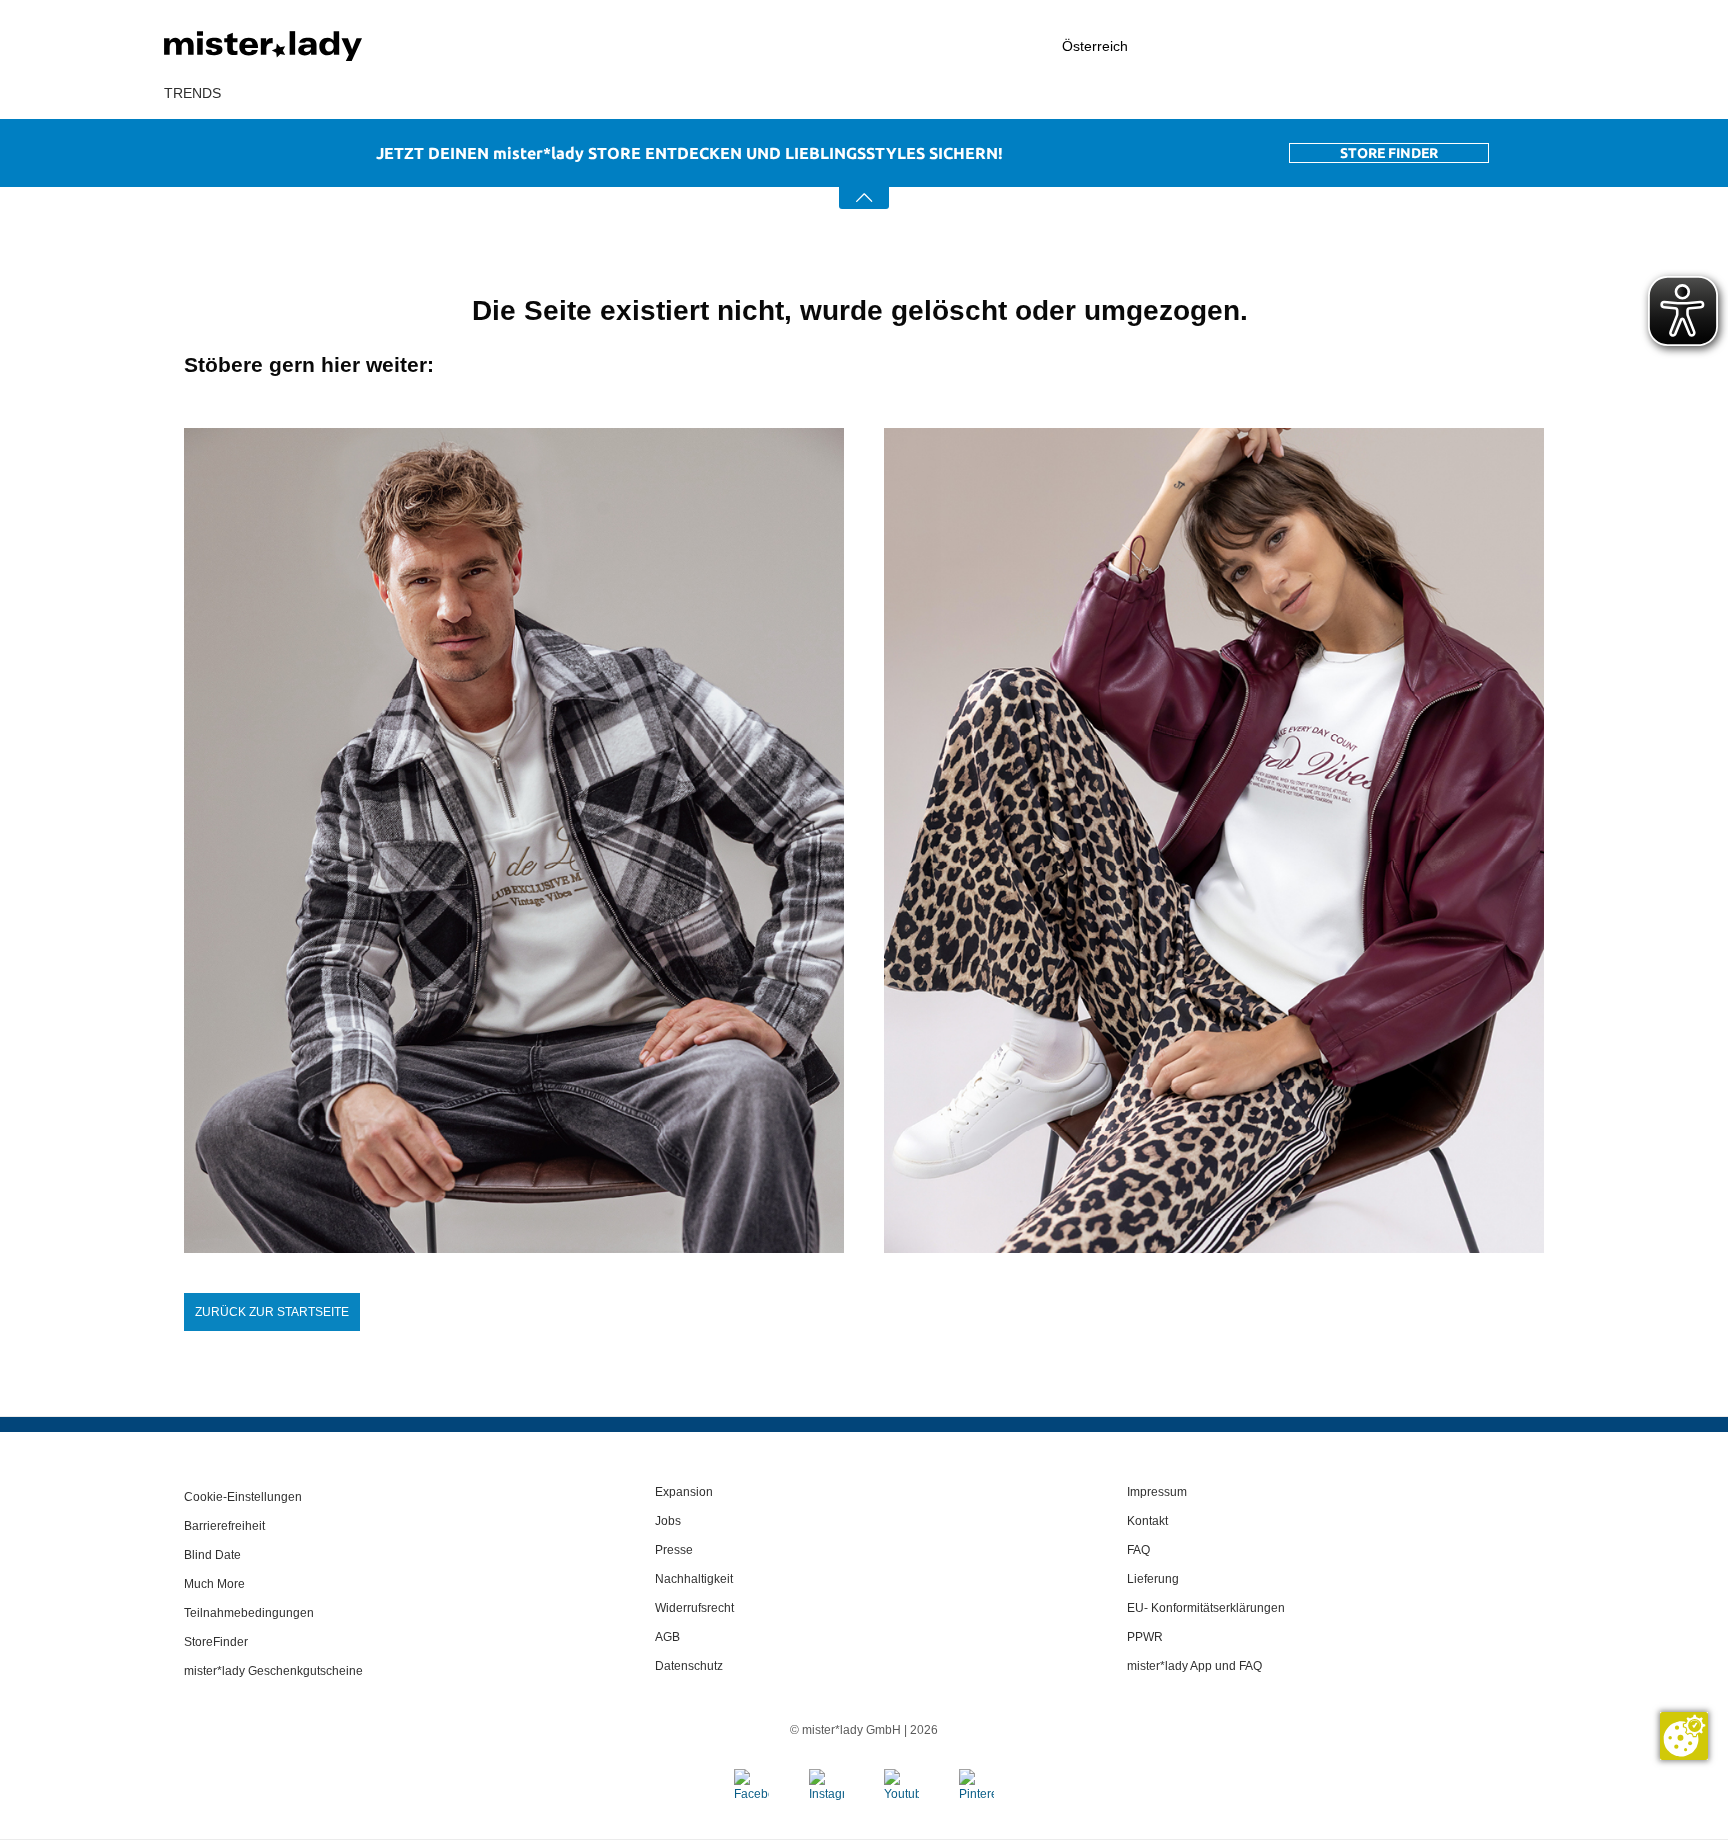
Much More (214, 1584)
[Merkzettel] (1475, 46)
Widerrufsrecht (694, 1608)
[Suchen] (1259, 46)
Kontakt (1147, 1521)
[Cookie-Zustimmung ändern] (1684, 1736)
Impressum (1157, 1492)
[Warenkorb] (1554, 47)
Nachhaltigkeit (694, 1579)
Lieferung (1153, 1579)
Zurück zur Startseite (272, 1312)
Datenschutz (689, 1666)
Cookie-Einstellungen (243, 1497)
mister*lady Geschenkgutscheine (273, 1671)
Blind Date (212, 1555)
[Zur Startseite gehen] (314, 46)
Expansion (684, 1492)
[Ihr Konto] (1368, 46)
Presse (674, 1550)
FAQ (1138, 1550)
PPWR (1145, 1637)
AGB (667, 1637)
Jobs (668, 1521)
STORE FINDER (1389, 153)
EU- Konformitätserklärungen (1206, 1608)
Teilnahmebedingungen (249, 1613)
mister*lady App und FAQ (1194, 1666)
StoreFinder (216, 1642)
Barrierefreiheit (224, 1526)
